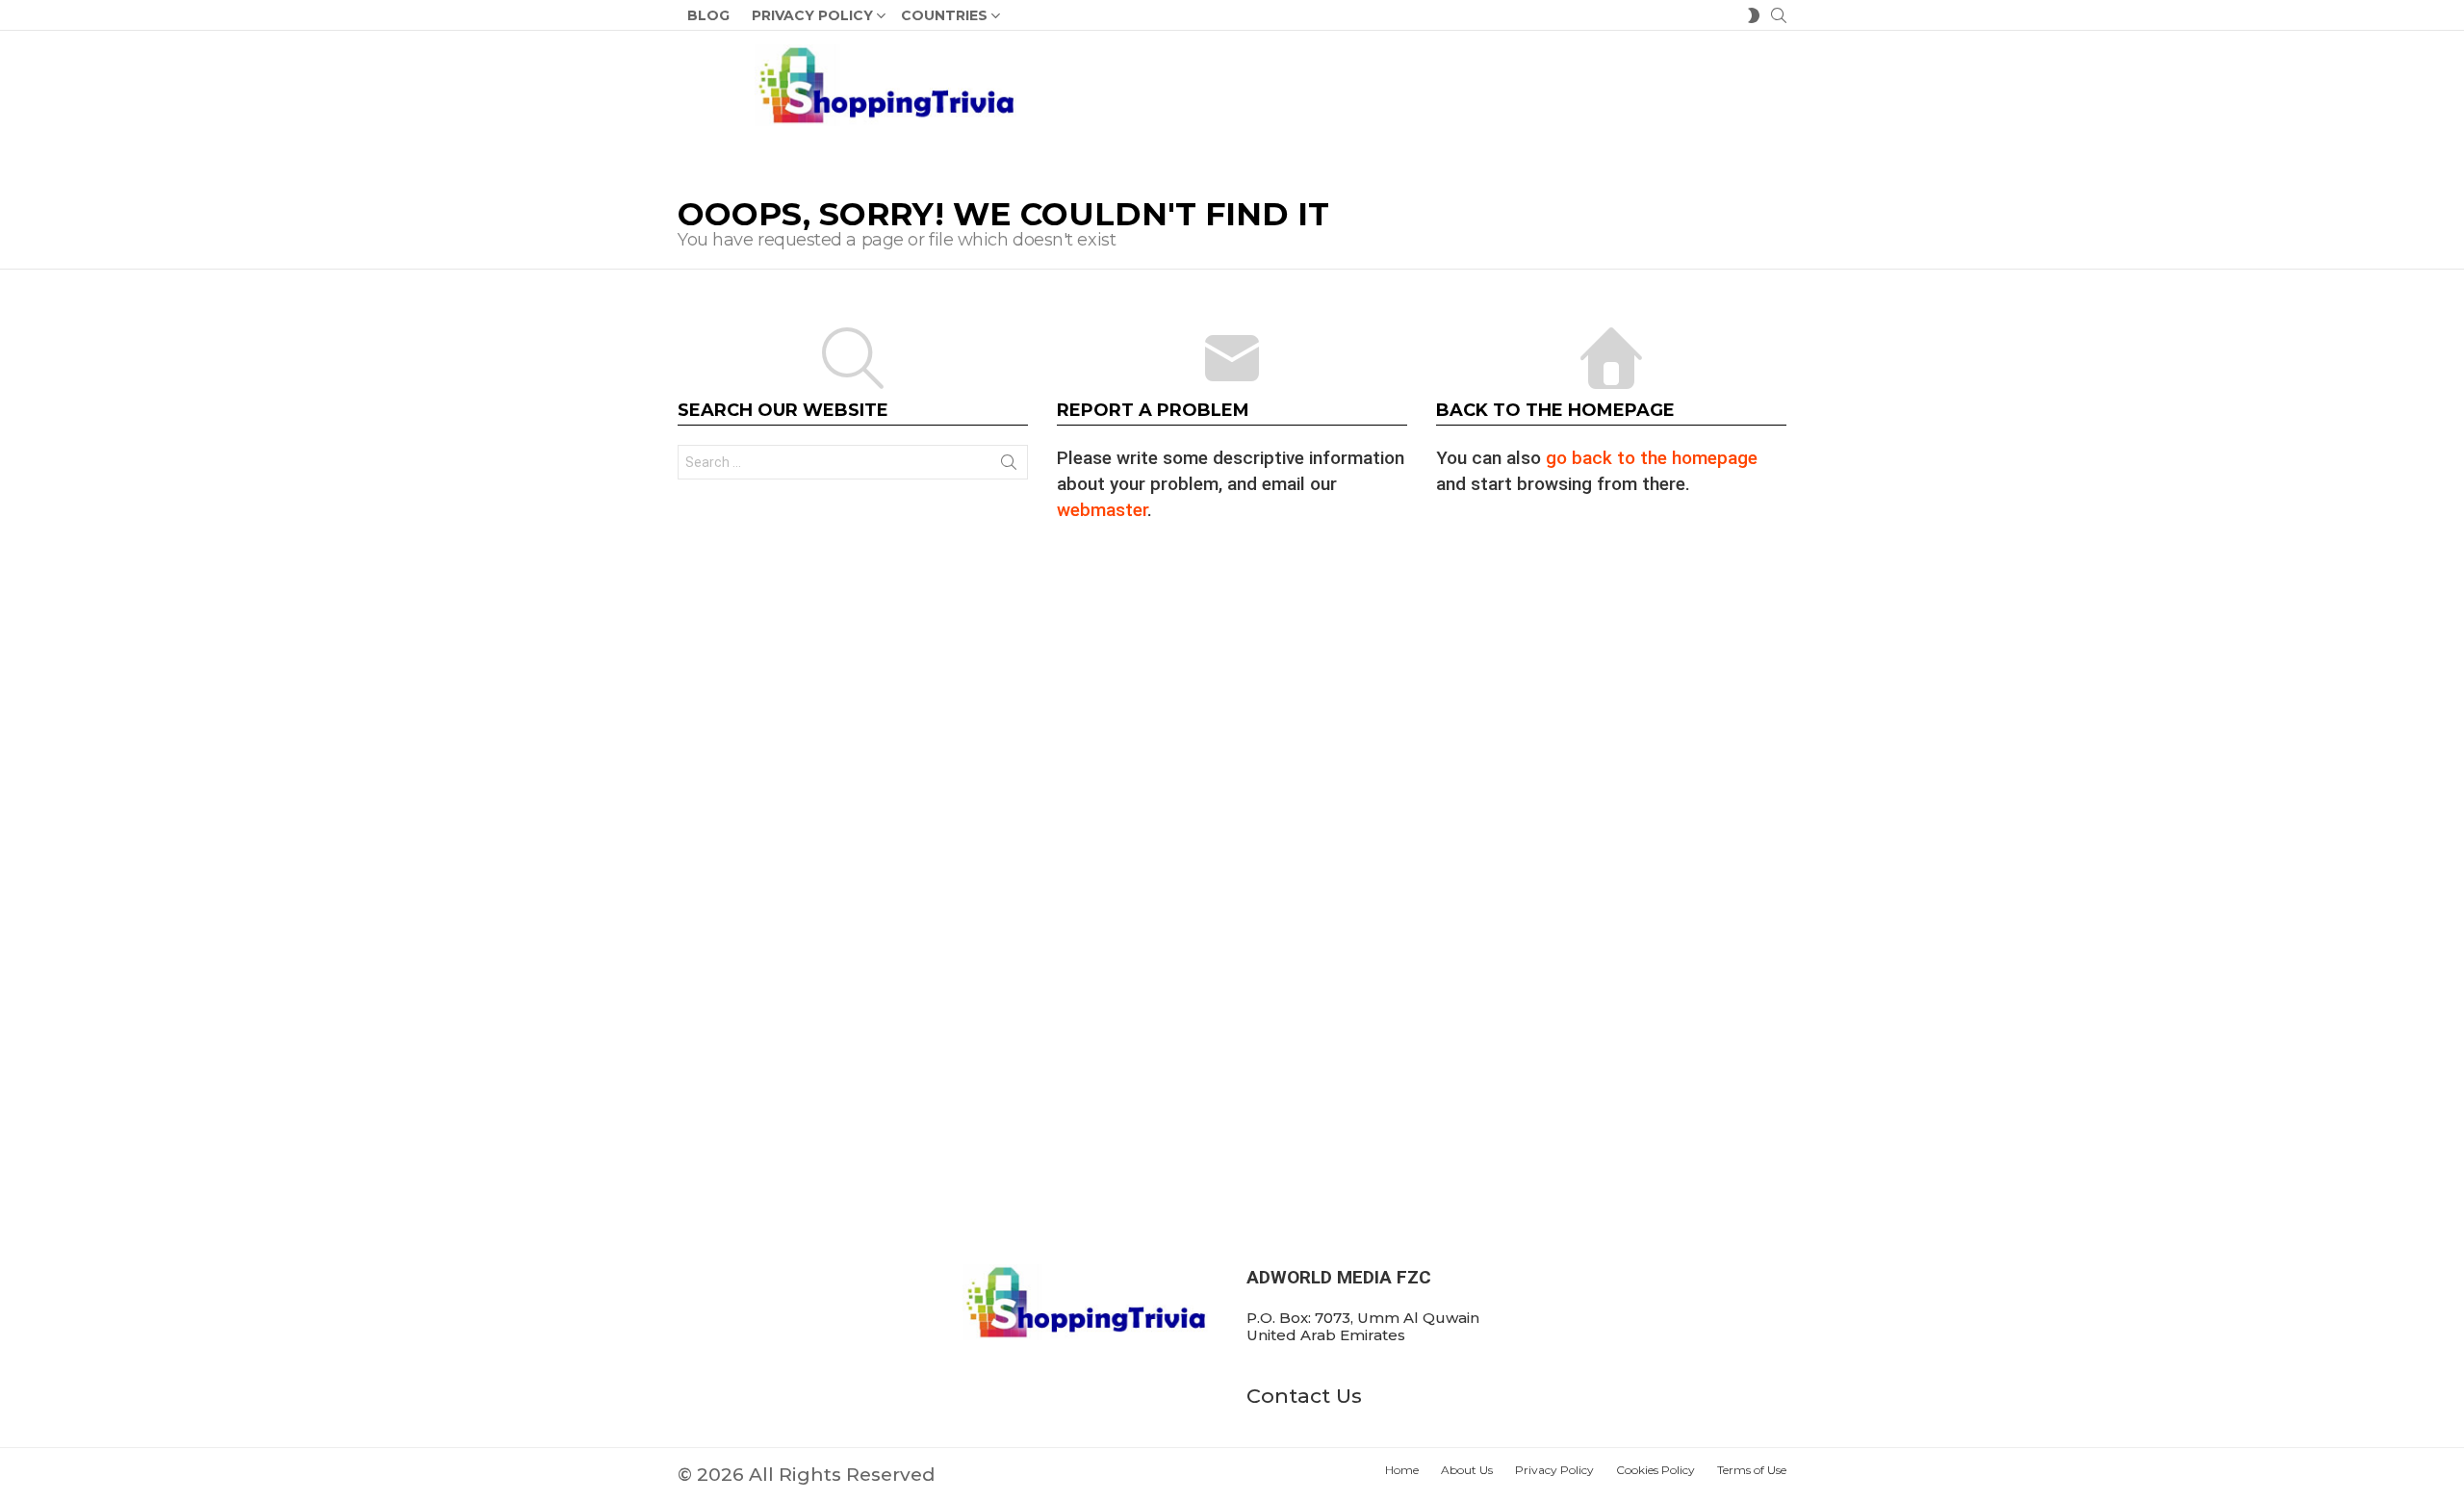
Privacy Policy (812, 15)
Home (1402, 1470)
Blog (708, 15)
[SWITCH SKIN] (1754, 15)
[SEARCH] (1779, 15)
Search (1009, 466)
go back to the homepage (1652, 458)
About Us (1467, 1470)
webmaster (1102, 510)
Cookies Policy (1655, 1470)
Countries (944, 15)
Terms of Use (1752, 1470)
